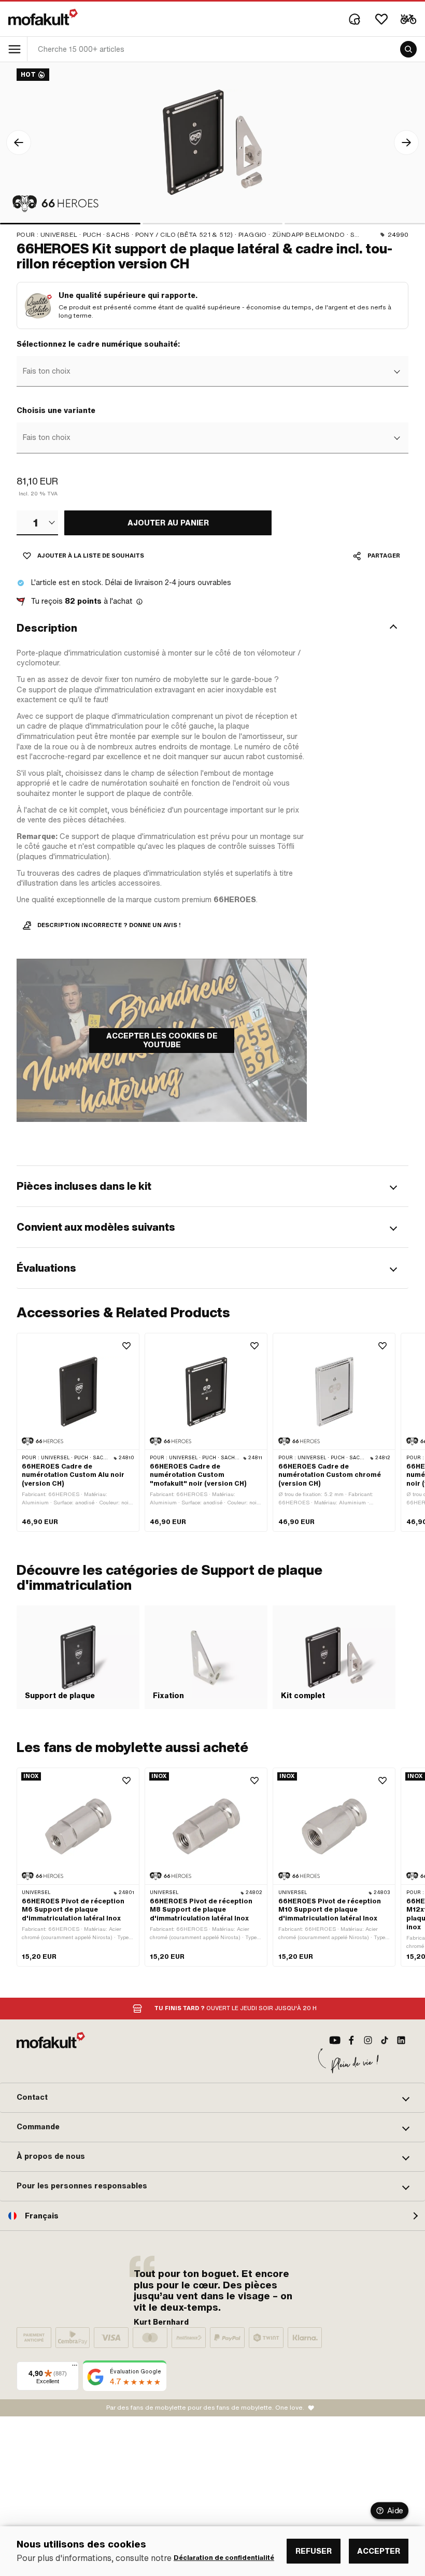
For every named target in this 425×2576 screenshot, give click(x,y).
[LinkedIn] (401, 2040)
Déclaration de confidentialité (224, 2558)
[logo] (43, 17)
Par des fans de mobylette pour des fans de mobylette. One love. (205, 2408)
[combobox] (211, 372)
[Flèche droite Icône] (406, 143)
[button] (212, 628)
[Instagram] (368, 2040)
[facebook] (351, 2040)
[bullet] (70, 224)
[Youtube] (335, 2040)
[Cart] (408, 19)
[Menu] (75, 2368)
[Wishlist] (381, 19)
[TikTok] (385, 2040)
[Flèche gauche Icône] (19, 143)
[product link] (78, 1432)
